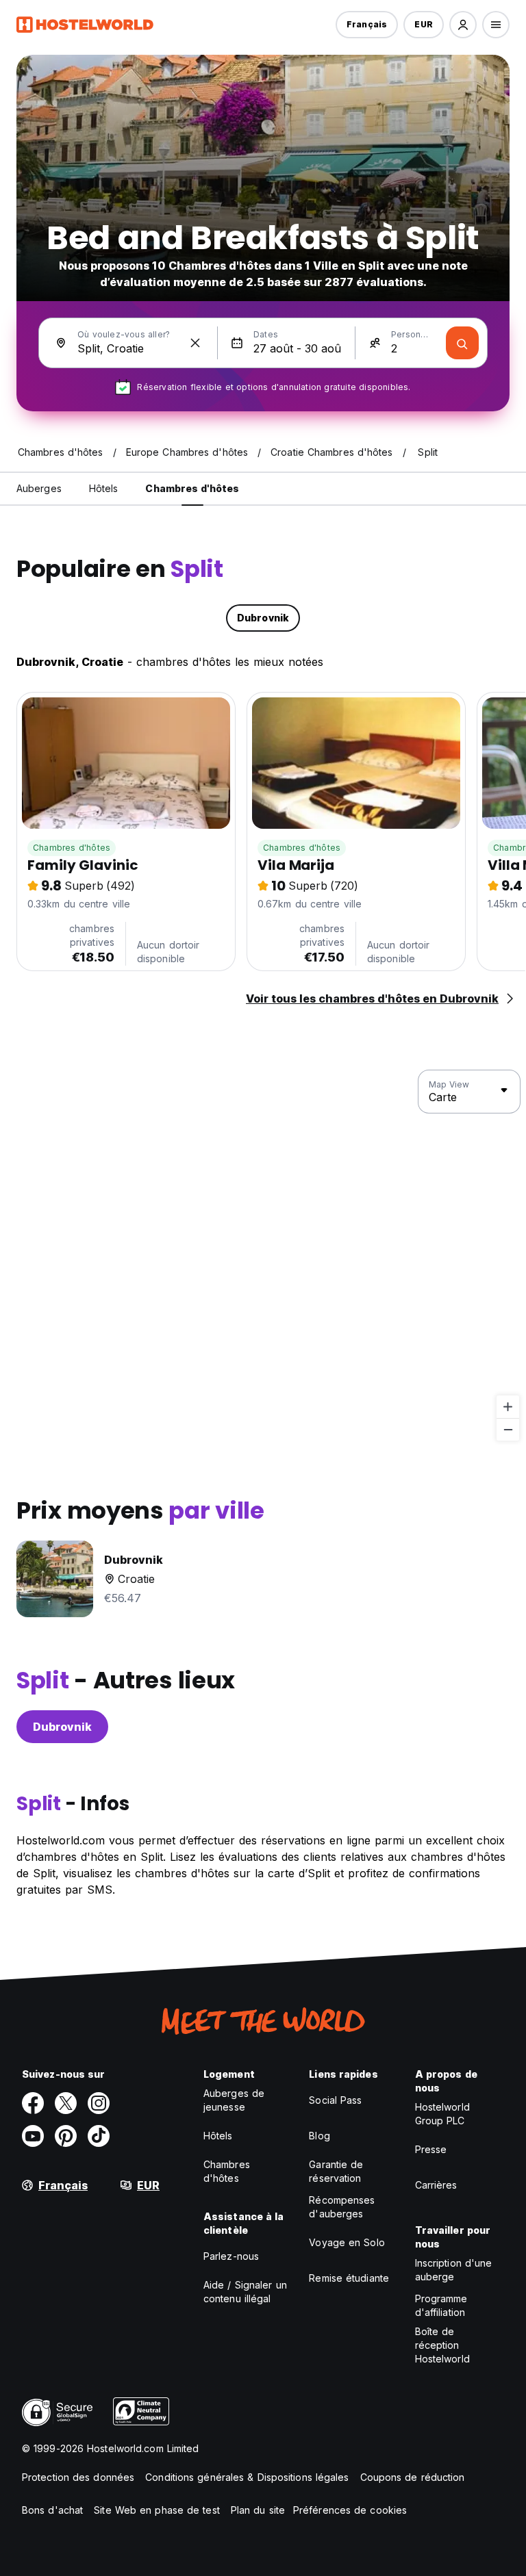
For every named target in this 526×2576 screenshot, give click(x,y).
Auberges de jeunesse (234, 2100)
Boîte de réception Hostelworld (442, 2345)
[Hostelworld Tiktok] (99, 2136)
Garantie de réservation (336, 2171)
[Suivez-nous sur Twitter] (66, 2103)
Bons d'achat (52, 2510)
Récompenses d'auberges (342, 2207)
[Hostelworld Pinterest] (66, 2136)
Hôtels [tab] (104, 488)
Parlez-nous (231, 2256)
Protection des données (78, 2477)
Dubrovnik (62, 1727)
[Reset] (195, 343)
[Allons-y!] (462, 343)
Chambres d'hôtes (72, 848)
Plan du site (258, 2510)
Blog (319, 2136)
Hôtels (218, 2136)
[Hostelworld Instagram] (99, 2103)
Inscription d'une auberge (454, 2270)
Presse (431, 2149)
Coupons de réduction (413, 2477)
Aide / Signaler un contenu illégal (245, 2292)
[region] (263, 1256)
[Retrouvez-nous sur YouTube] (33, 2136)
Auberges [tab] (39, 488)
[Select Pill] (463, 25)
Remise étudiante (349, 2278)
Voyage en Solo (347, 2242)
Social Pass (335, 2100)
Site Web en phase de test (157, 2510)
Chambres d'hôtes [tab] (192, 488)
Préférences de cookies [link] (350, 2510)
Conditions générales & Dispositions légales (247, 2477)
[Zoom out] (508, 1429)
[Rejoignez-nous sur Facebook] (33, 2103)
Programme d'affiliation (441, 2305)
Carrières (436, 2185)
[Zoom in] (508, 1407)
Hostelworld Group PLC (442, 2114)
